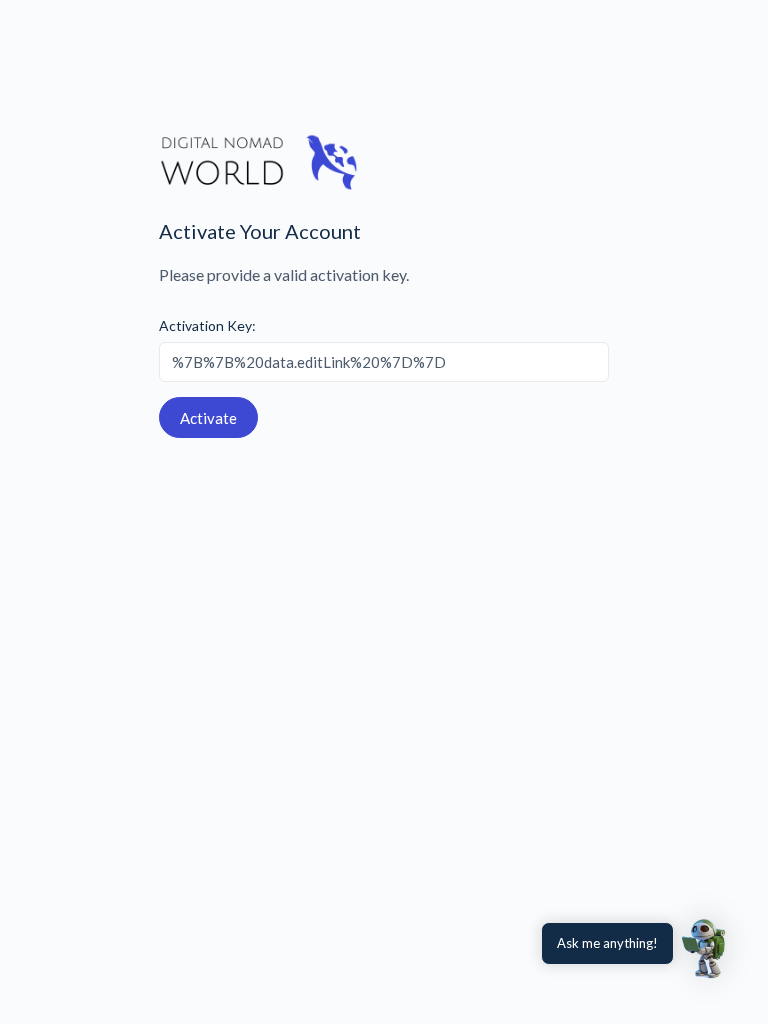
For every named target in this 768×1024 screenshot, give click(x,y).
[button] (706, 948)
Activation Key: (207, 325)
